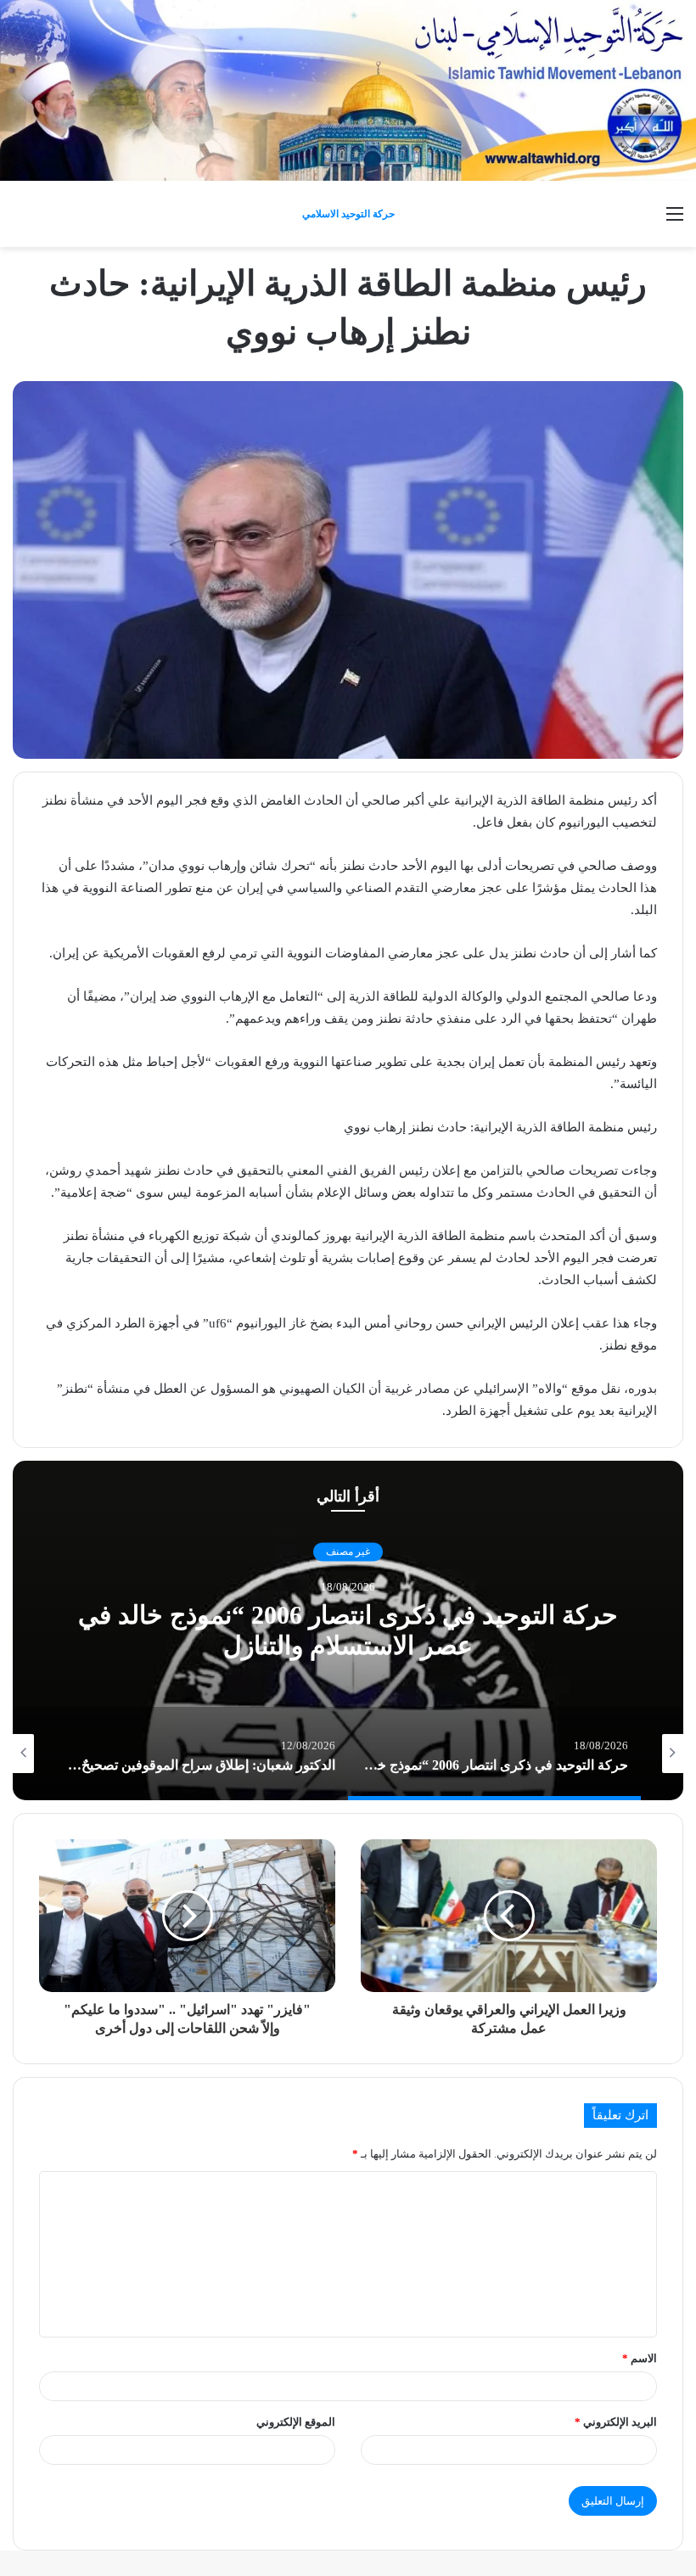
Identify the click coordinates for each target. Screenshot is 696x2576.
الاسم (640, 2358)
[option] (348, 1630)
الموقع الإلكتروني (296, 2422)
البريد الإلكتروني (616, 2422)
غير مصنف (348, 1552)
